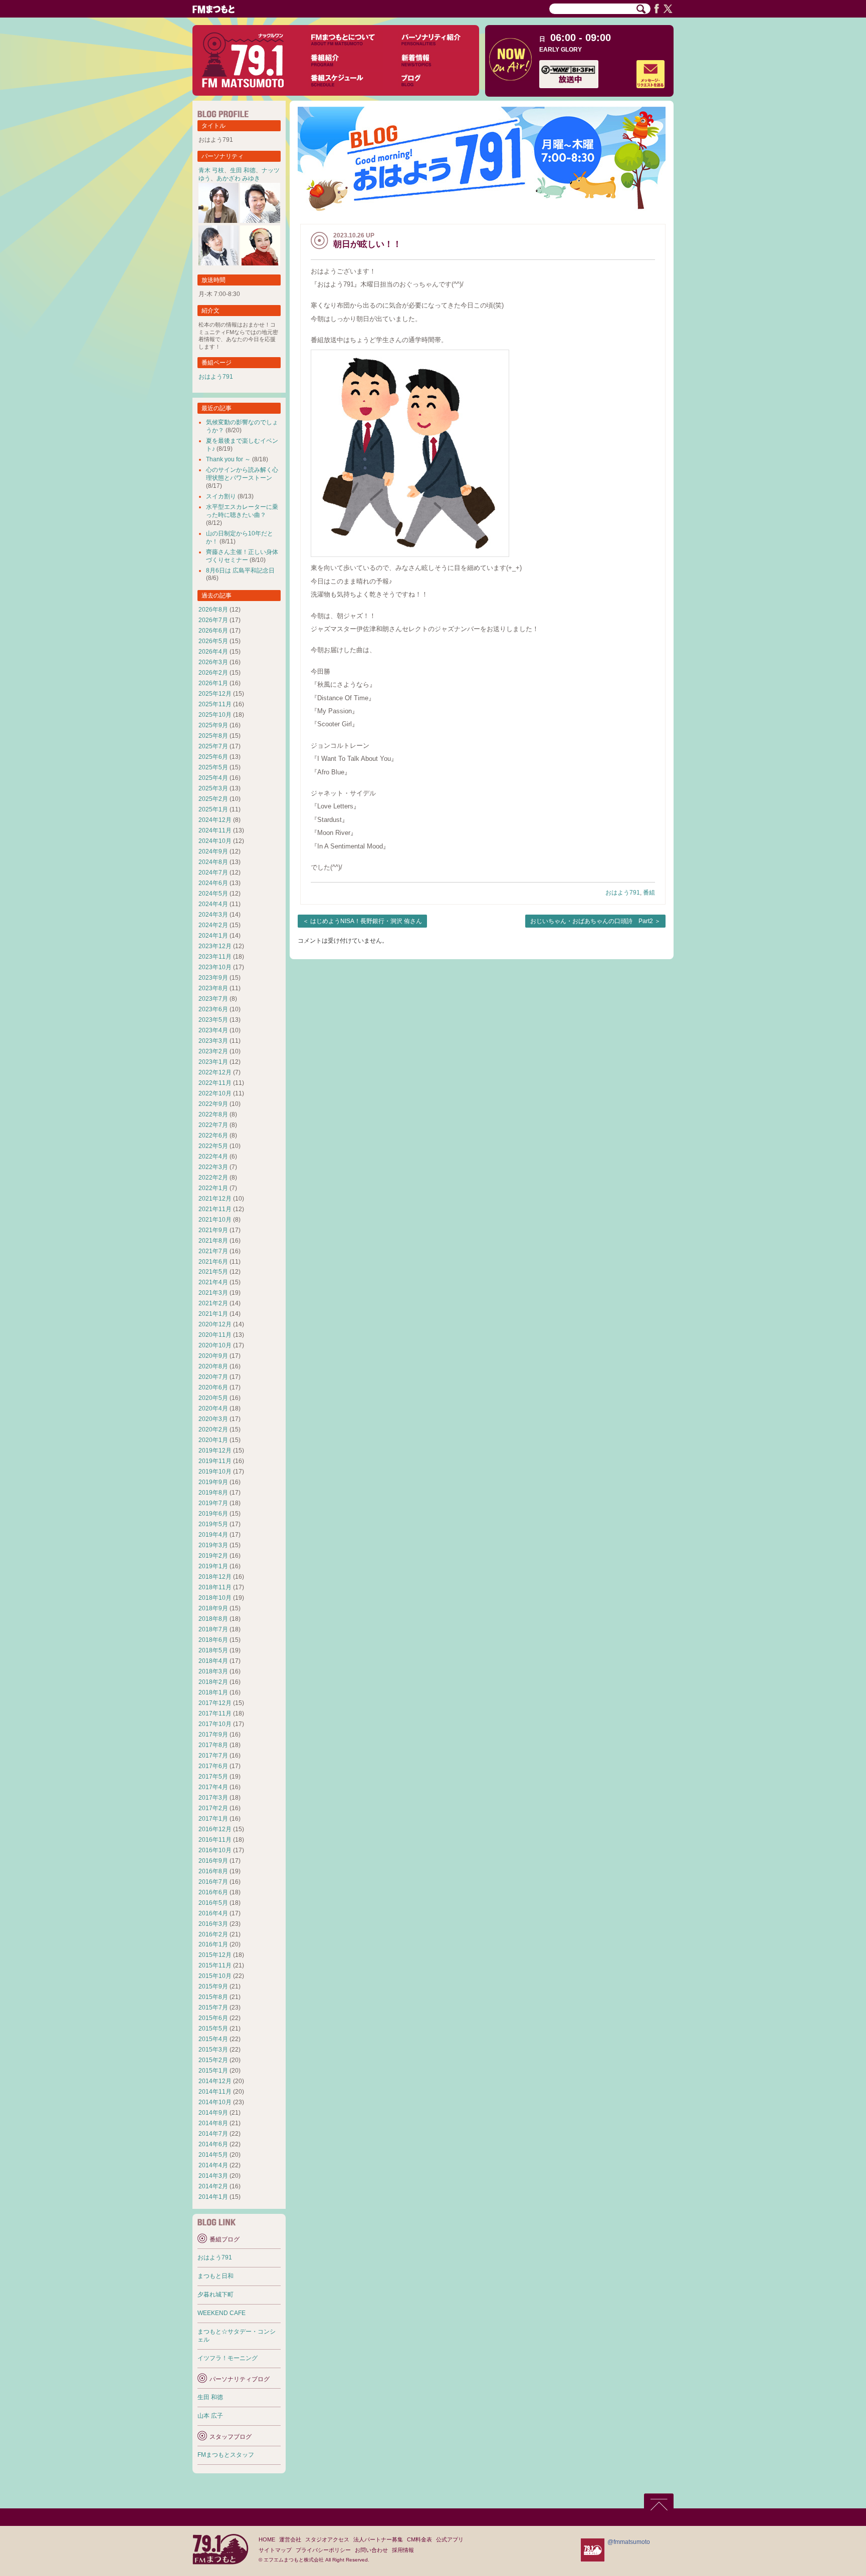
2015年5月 (213, 2029)
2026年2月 (213, 673)
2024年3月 (213, 915)
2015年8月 (213, 1997)
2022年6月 (213, 1135)
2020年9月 (213, 1356)
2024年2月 (213, 925)
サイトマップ (275, 2550)
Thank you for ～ (228, 459)
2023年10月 (215, 967)
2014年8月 (213, 2123)
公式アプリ (450, 2539)
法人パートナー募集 (378, 2539)
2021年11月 (215, 1209)
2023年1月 (213, 1062)
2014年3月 (213, 2176)
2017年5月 (213, 1777)
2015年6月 (213, 2018)
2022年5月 (213, 1146)
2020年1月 (213, 1440)
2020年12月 (215, 1324)
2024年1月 (213, 936)
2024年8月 (213, 862)
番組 (649, 893)
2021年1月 (213, 1314)
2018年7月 (213, 1629)
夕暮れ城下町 (215, 2295)
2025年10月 (215, 715)
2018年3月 (213, 1671)
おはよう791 (623, 893)
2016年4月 (213, 1913)
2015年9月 (213, 1986)
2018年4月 (213, 1661)
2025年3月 (213, 788)
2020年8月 (213, 1366)
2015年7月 (213, 2008)
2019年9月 (213, 1482)
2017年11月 (215, 1713)
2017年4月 (213, 1787)
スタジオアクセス (327, 2539)
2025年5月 (213, 767)
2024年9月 (213, 851)
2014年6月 (213, 2144)
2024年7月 (213, 873)
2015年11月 (215, 1965)
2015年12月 (215, 1955)
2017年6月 (213, 1766)
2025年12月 (215, 694)
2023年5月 (213, 1020)
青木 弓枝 (211, 170)
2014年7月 (213, 2134)
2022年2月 (213, 1178)
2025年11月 (215, 704)
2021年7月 (213, 1251)
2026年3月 (213, 662)
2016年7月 (213, 1882)
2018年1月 (213, 1692)
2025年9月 (213, 725)
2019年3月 (213, 1545)
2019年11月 (215, 1461)
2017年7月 (213, 1756)
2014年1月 (213, 2197)
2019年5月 (213, 1524)
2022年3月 (213, 1167)
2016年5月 (213, 1903)
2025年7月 (213, 746)
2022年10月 (215, 1093)
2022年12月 (215, 1072)
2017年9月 (213, 1735)
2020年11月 (215, 1335)
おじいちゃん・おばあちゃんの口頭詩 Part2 (592, 921)
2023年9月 (213, 978)
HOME (267, 2539)
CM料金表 (419, 2539)
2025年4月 (213, 778)
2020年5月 (213, 1398)
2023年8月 (213, 988)
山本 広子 (210, 2416)
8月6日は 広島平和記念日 (240, 570)
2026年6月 (213, 631)
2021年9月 (213, 1230)
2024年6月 (213, 883)
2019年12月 (215, 1451)
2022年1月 (213, 1188)
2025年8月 (213, 736)
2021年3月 (213, 1293)
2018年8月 (213, 1619)
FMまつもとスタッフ (226, 2455)
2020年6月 (213, 1387)
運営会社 (290, 2539)
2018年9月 (213, 1608)
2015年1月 (213, 2071)
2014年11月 (215, 2092)
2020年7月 (213, 1377)
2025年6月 (213, 757)
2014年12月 (215, 2081)
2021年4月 (213, 1282)
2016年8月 (213, 1871)
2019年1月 (213, 1566)
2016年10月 (215, 1850)
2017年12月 (215, 1703)
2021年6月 (213, 1262)
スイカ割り (221, 496)
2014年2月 (213, 2186)
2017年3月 (213, 1798)
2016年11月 (215, 1840)
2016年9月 (213, 1861)
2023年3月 (213, 1041)
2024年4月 (213, 904)
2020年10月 (215, 1345)
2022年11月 (215, 1083)
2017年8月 (213, 1745)
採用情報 (403, 2550)
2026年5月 (213, 641)
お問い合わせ (371, 2550)
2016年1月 (213, 1944)
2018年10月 (215, 1598)
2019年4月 (213, 1535)
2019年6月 (213, 1514)
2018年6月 (213, 1640)
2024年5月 (213, 894)
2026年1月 (213, 683)
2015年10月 (215, 1976)
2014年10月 (215, 2102)
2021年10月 (215, 1220)
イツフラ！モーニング (228, 2358)
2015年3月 (213, 2050)
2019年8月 (213, 1493)
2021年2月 (213, 1303)
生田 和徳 (243, 170)
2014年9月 (213, 2113)
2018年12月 (215, 1577)
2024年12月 (215, 820)
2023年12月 (215, 946)
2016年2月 (213, 1934)
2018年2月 (213, 1682)
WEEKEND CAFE (222, 2313)
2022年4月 (213, 1157)
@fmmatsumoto (629, 2542)
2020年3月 (213, 1419)
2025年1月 (213, 809)
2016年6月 (213, 1892)
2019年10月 (215, 1472)
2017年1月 (213, 1819)
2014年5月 (213, 2155)
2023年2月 (213, 1051)
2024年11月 (215, 830)
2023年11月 (215, 957)
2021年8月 (213, 1241)
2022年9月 (213, 1104)
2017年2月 (213, 1808)
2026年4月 (213, 652)
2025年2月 (213, 799)
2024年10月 (215, 841)
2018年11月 (215, 1587)
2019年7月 (213, 1503)
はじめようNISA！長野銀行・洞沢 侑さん (366, 921)
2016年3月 (213, 1924)
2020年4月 (213, 1408)
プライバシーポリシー (323, 2550)
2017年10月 (215, 1724)
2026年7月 (213, 620)
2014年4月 (213, 2165)
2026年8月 (213, 610)
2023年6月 (213, 1009)
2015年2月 (213, 2060)
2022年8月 (213, 1114)
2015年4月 (213, 2039)
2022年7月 (213, 1125)
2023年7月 (213, 999)
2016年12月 (215, 1829)
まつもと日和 (215, 2276)
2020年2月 (213, 1429)
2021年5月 (213, 1272)
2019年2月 (213, 1556)
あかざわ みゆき (238, 178)
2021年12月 (215, 1199)
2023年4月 (213, 1030)
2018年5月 (213, 1650)
